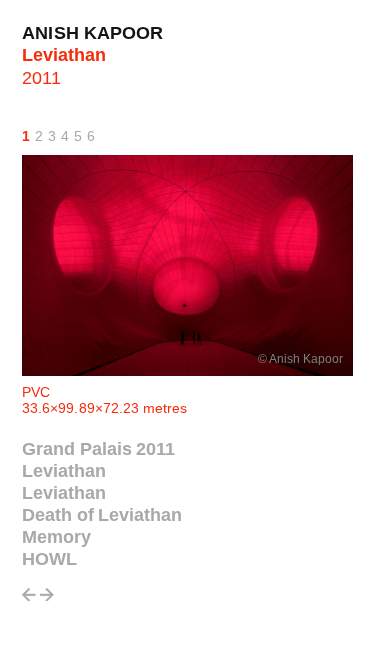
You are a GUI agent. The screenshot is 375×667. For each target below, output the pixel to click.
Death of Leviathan (102, 515)
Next (47, 600)
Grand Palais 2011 (98, 449)
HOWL (49, 559)
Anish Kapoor (93, 33)
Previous (29, 600)
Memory (56, 537)
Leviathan (64, 471)
